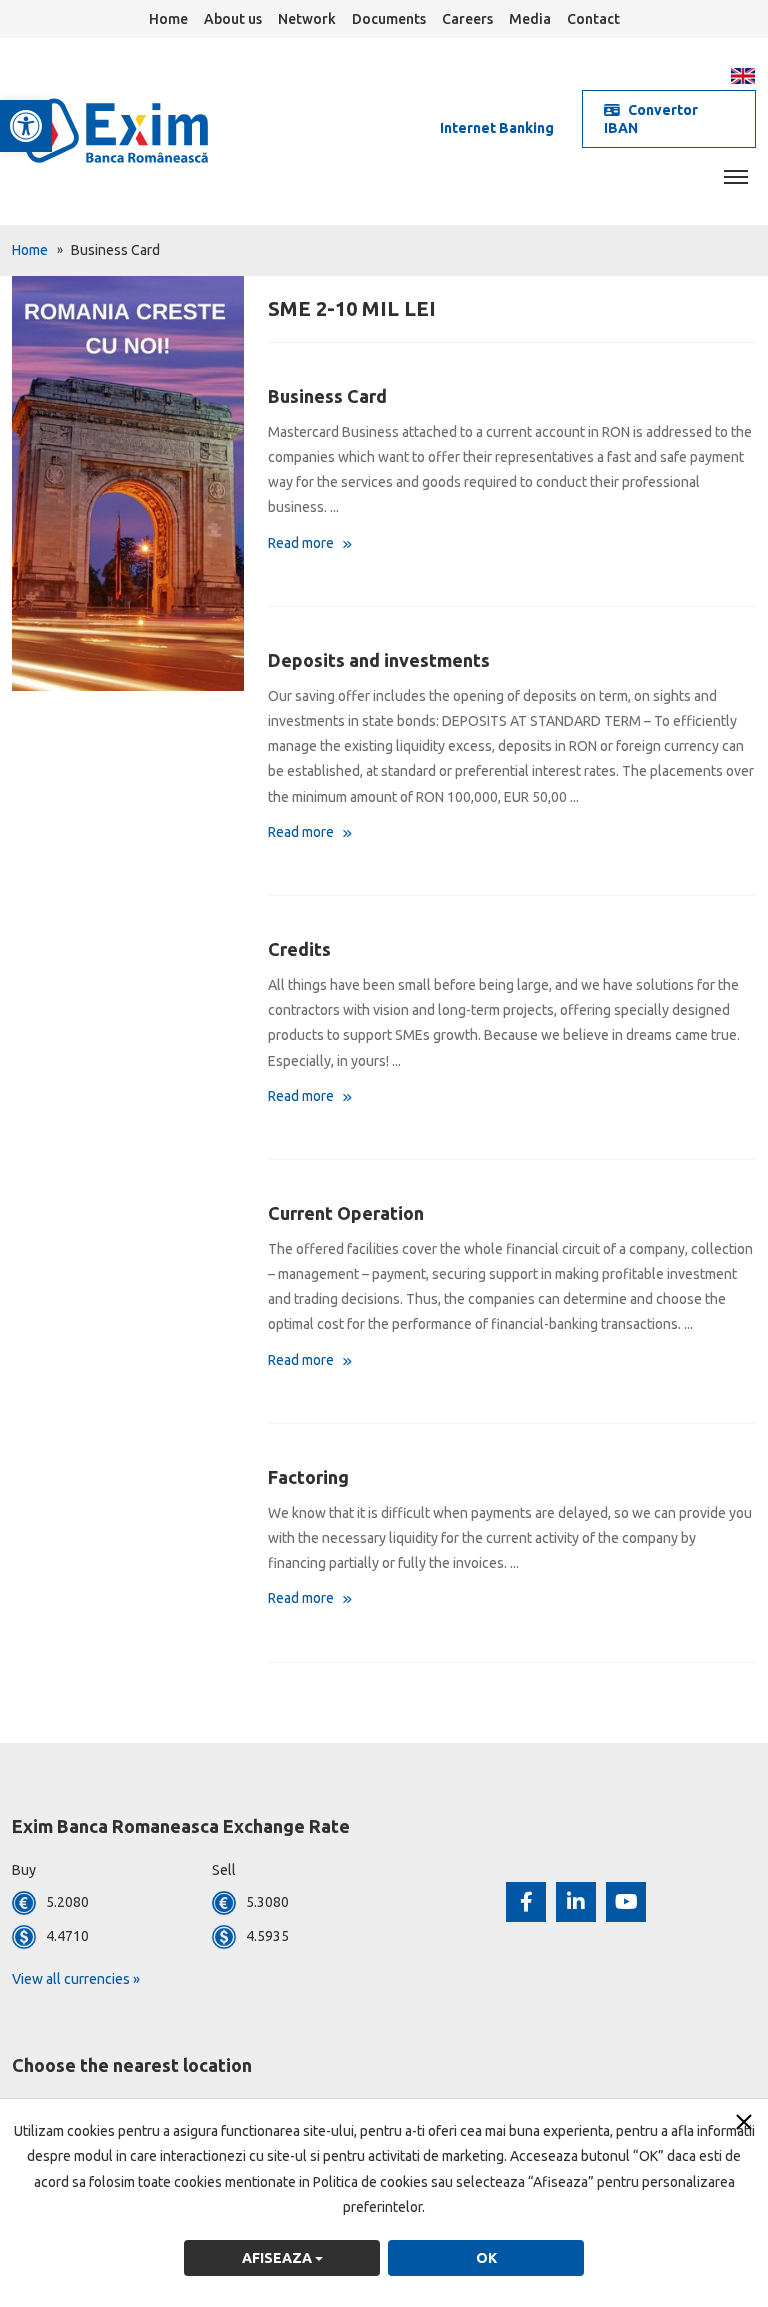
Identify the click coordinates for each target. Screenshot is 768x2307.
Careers (467, 19)
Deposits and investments (379, 660)
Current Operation (346, 1213)
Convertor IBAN (651, 119)
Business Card (327, 396)
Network (307, 19)
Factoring (308, 1477)
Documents (389, 19)
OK (486, 2258)
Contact (593, 19)
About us (233, 19)
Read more (302, 543)
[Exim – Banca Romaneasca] (144, 130)
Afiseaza (278, 2258)
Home (168, 19)
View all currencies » (76, 1979)
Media (530, 19)
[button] (26, 126)
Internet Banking (497, 128)
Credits (299, 949)
